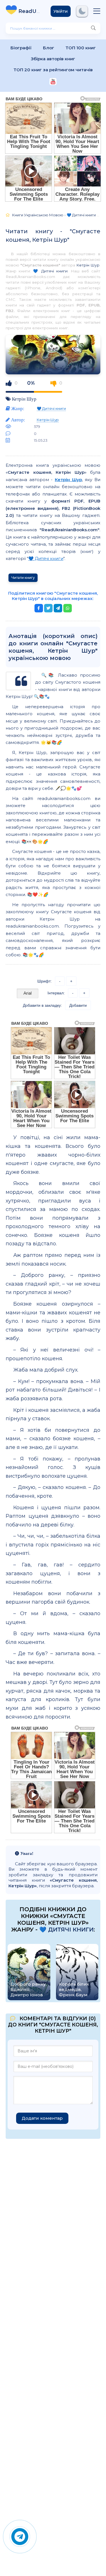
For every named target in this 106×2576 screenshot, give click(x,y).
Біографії (21, 48)
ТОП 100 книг (81, 48)
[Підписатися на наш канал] (53, 82)
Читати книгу (23, 578)
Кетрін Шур (88, 265)
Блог (49, 48)
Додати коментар (42, 2118)
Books (30, 11)
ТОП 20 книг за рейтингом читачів (53, 70)
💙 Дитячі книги (50, 271)
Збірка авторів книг (53, 59)
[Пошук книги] (93, 28)
